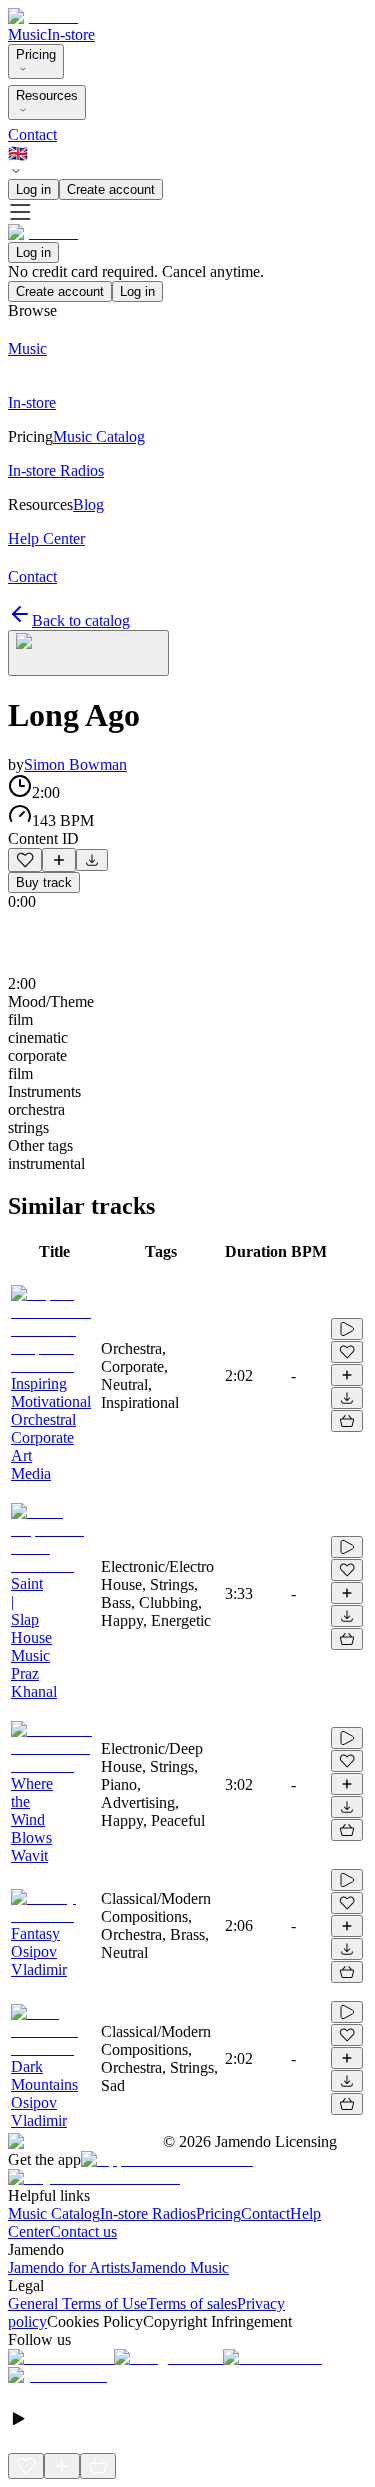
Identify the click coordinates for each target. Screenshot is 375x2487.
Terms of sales (192, 2303)
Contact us (83, 2231)
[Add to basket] (347, 1421)
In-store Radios (148, 2213)
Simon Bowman (75, 764)
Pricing (36, 54)
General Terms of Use (77, 2303)
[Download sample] (92, 860)
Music (27, 34)
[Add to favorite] (25, 860)
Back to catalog (81, 620)
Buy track (44, 882)
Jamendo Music (179, 2267)
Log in (33, 189)
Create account (111, 189)
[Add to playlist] (59, 860)
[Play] (88, 653)
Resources (47, 95)
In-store (71, 34)
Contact (32, 134)
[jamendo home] (43, 16)
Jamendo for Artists (69, 2267)
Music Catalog (54, 2213)
